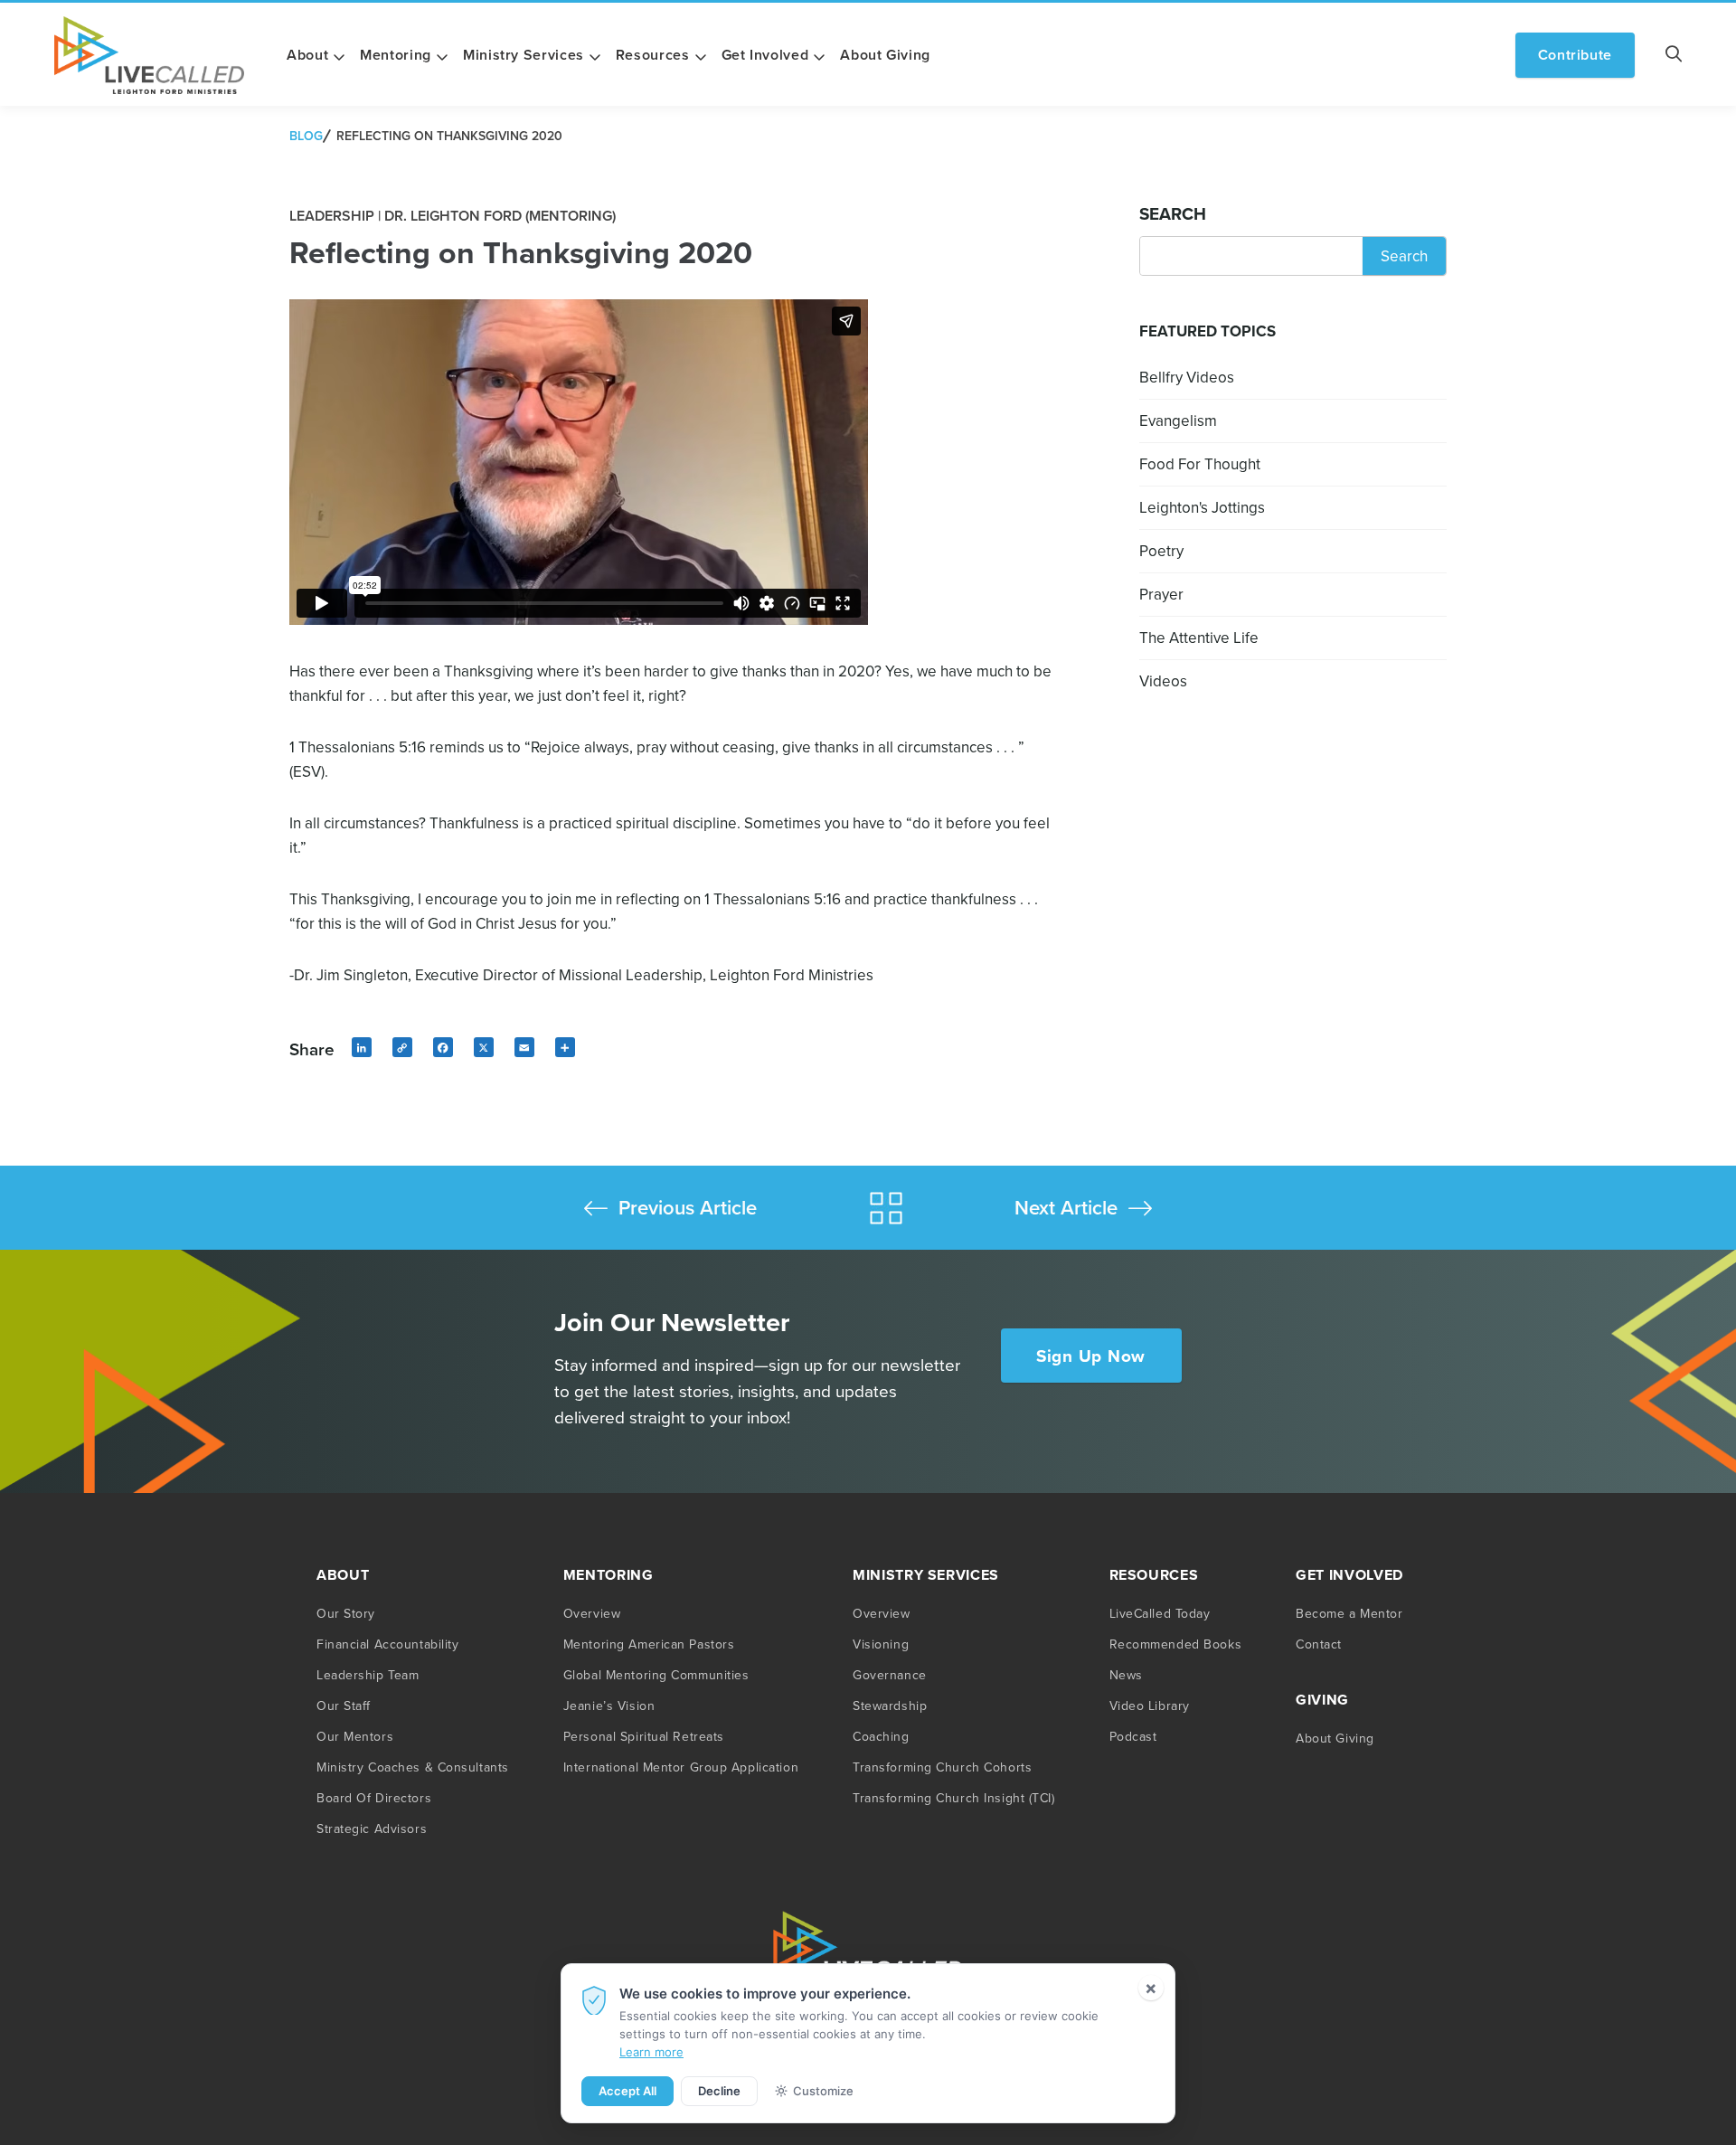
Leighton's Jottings (1202, 507)
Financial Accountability (387, 1644)
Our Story (346, 1613)
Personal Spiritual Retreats (644, 1736)
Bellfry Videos (1187, 377)
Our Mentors (355, 1736)
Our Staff (344, 1706)
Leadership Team (368, 1675)
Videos (1163, 681)
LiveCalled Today (1160, 1613)
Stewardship (890, 1706)
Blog (306, 136)
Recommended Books (1176, 1644)
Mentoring (396, 55)
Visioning (881, 1644)
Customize (823, 2091)
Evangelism (1178, 420)
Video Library (1150, 1706)
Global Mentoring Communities (656, 1675)
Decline (719, 2091)
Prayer (1161, 594)
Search (1173, 213)
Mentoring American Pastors (649, 1644)
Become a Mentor (1349, 1613)
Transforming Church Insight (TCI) (953, 1798)
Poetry (1161, 551)
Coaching (881, 1736)
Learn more (651, 2052)
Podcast (1133, 1736)
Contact (1319, 1644)
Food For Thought (1200, 464)
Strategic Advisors (372, 1828)
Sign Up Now (1091, 1356)
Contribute (1575, 55)
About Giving (885, 55)
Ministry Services (524, 55)
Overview (592, 1613)
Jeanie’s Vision (609, 1706)
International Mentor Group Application (681, 1767)
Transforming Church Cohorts (942, 1767)
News (1126, 1675)
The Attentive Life (1199, 638)
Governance (890, 1675)
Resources (653, 55)
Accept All (627, 2091)
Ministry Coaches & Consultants (413, 1767)
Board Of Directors (374, 1798)
